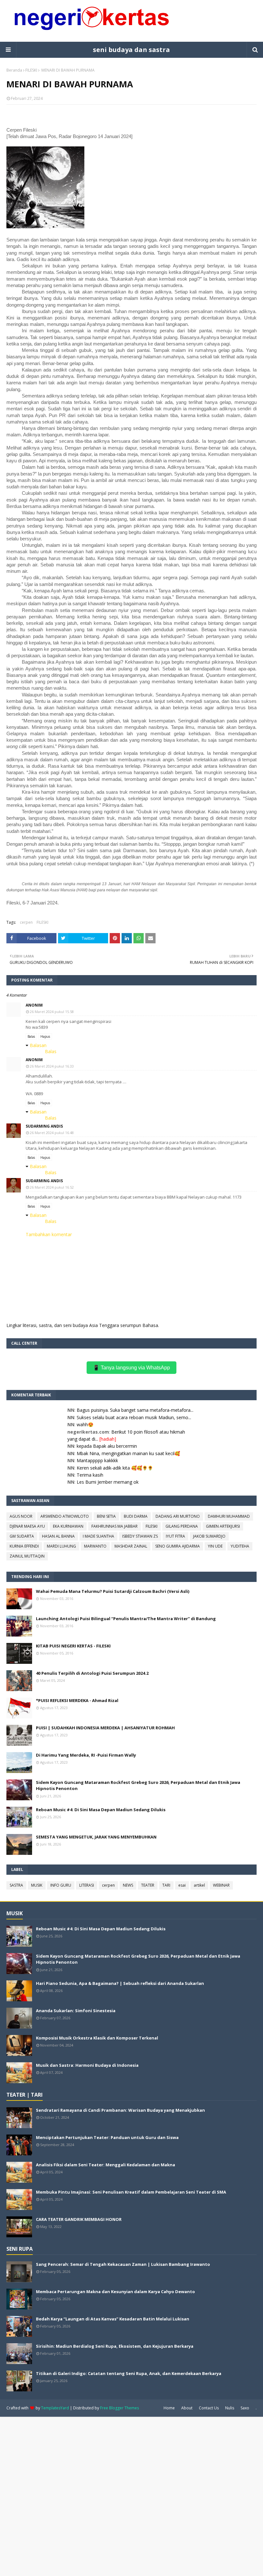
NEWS (128, 1885)
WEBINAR (221, 1885)
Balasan (38, 1045)
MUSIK (37, 1885)
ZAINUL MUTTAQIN (27, 1556)
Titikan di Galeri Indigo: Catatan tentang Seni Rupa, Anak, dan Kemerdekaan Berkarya (129, 2373)
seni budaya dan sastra (131, 50)
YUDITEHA (240, 1546)
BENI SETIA (106, 1516)
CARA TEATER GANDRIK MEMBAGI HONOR (79, 2219)
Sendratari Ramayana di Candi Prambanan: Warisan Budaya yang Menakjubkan (120, 2110)
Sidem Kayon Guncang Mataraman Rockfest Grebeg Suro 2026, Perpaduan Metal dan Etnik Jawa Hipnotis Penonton (138, 1786)
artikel (199, 1885)
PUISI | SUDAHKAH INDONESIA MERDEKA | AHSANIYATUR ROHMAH (105, 1728)
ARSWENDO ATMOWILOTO (65, 1516)
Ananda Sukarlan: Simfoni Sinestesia (76, 2011)
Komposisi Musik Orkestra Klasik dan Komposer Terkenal (97, 2038)
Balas (31, 1036)
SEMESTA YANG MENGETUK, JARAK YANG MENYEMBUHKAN (96, 1837)
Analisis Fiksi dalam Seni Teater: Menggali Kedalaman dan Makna (106, 2165)
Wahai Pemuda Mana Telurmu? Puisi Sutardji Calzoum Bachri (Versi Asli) (113, 1591)
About (187, 2408)
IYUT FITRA (175, 1536)
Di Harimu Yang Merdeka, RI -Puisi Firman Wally (86, 1755)
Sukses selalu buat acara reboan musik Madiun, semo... (134, 1417)
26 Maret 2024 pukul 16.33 (52, 1066)
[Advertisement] (131, 2496)
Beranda (14, 70)
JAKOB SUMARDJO (209, 1536)
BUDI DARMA (136, 1516)
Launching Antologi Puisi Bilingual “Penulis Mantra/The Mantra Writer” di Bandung (126, 1619)
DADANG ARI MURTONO (178, 1516)
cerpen (26, 922)
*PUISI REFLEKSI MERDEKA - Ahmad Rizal (77, 1700)
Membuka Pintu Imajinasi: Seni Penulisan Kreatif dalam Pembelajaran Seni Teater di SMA (131, 2192)
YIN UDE (215, 1546)
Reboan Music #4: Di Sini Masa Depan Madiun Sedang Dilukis (101, 1810)
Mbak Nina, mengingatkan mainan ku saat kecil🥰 (128, 1453)
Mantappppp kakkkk (97, 1460)
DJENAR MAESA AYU (27, 1526)
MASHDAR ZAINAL (131, 1546)
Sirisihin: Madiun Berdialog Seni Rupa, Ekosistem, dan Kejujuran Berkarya (115, 2346)
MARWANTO (95, 1546)
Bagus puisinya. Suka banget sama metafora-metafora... (135, 1410)
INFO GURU (61, 1885)
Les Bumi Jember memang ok (108, 1482)
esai (182, 1885)
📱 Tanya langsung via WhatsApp (131, 1368)
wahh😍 (85, 1424)
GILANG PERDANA (182, 1526)
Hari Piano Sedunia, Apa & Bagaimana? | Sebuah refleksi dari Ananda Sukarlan (120, 1983)
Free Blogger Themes (119, 2408)
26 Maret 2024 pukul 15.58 (52, 1012)
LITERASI (87, 1885)
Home (169, 2408)
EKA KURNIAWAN (68, 1526)
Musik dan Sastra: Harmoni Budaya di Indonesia (87, 2065)
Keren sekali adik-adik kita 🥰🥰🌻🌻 (115, 1468)
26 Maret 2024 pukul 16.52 (52, 1187)
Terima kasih (90, 1475)
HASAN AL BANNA (58, 1536)
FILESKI (31, 70)
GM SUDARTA (22, 1536)
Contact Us (209, 2408)
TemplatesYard (55, 2408)
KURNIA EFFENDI (24, 1546)
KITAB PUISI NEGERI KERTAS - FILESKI (73, 1646)
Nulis (230, 2408)
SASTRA (16, 1885)
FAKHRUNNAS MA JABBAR (115, 1526)
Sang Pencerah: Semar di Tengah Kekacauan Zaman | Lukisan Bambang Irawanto (123, 2264)
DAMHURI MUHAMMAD (229, 1516)
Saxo (245, 2408)
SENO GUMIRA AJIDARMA (178, 1546)
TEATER (148, 1885)
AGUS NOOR (21, 1516)
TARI (166, 1885)
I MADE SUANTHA (98, 1536)
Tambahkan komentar (49, 1234)
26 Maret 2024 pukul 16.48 (52, 1133)
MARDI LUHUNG (61, 1546)
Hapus (45, 1036)
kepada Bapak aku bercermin (107, 1446)
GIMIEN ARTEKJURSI (223, 1526)
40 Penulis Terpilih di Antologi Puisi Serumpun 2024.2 (92, 1673)
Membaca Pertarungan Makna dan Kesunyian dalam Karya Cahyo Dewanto (115, 2292)
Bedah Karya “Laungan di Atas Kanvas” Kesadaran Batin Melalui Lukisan (113, 2319)
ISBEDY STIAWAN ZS (140, 1536)
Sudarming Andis (44, 1126)
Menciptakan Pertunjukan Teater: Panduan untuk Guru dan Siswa (107, 2137)
